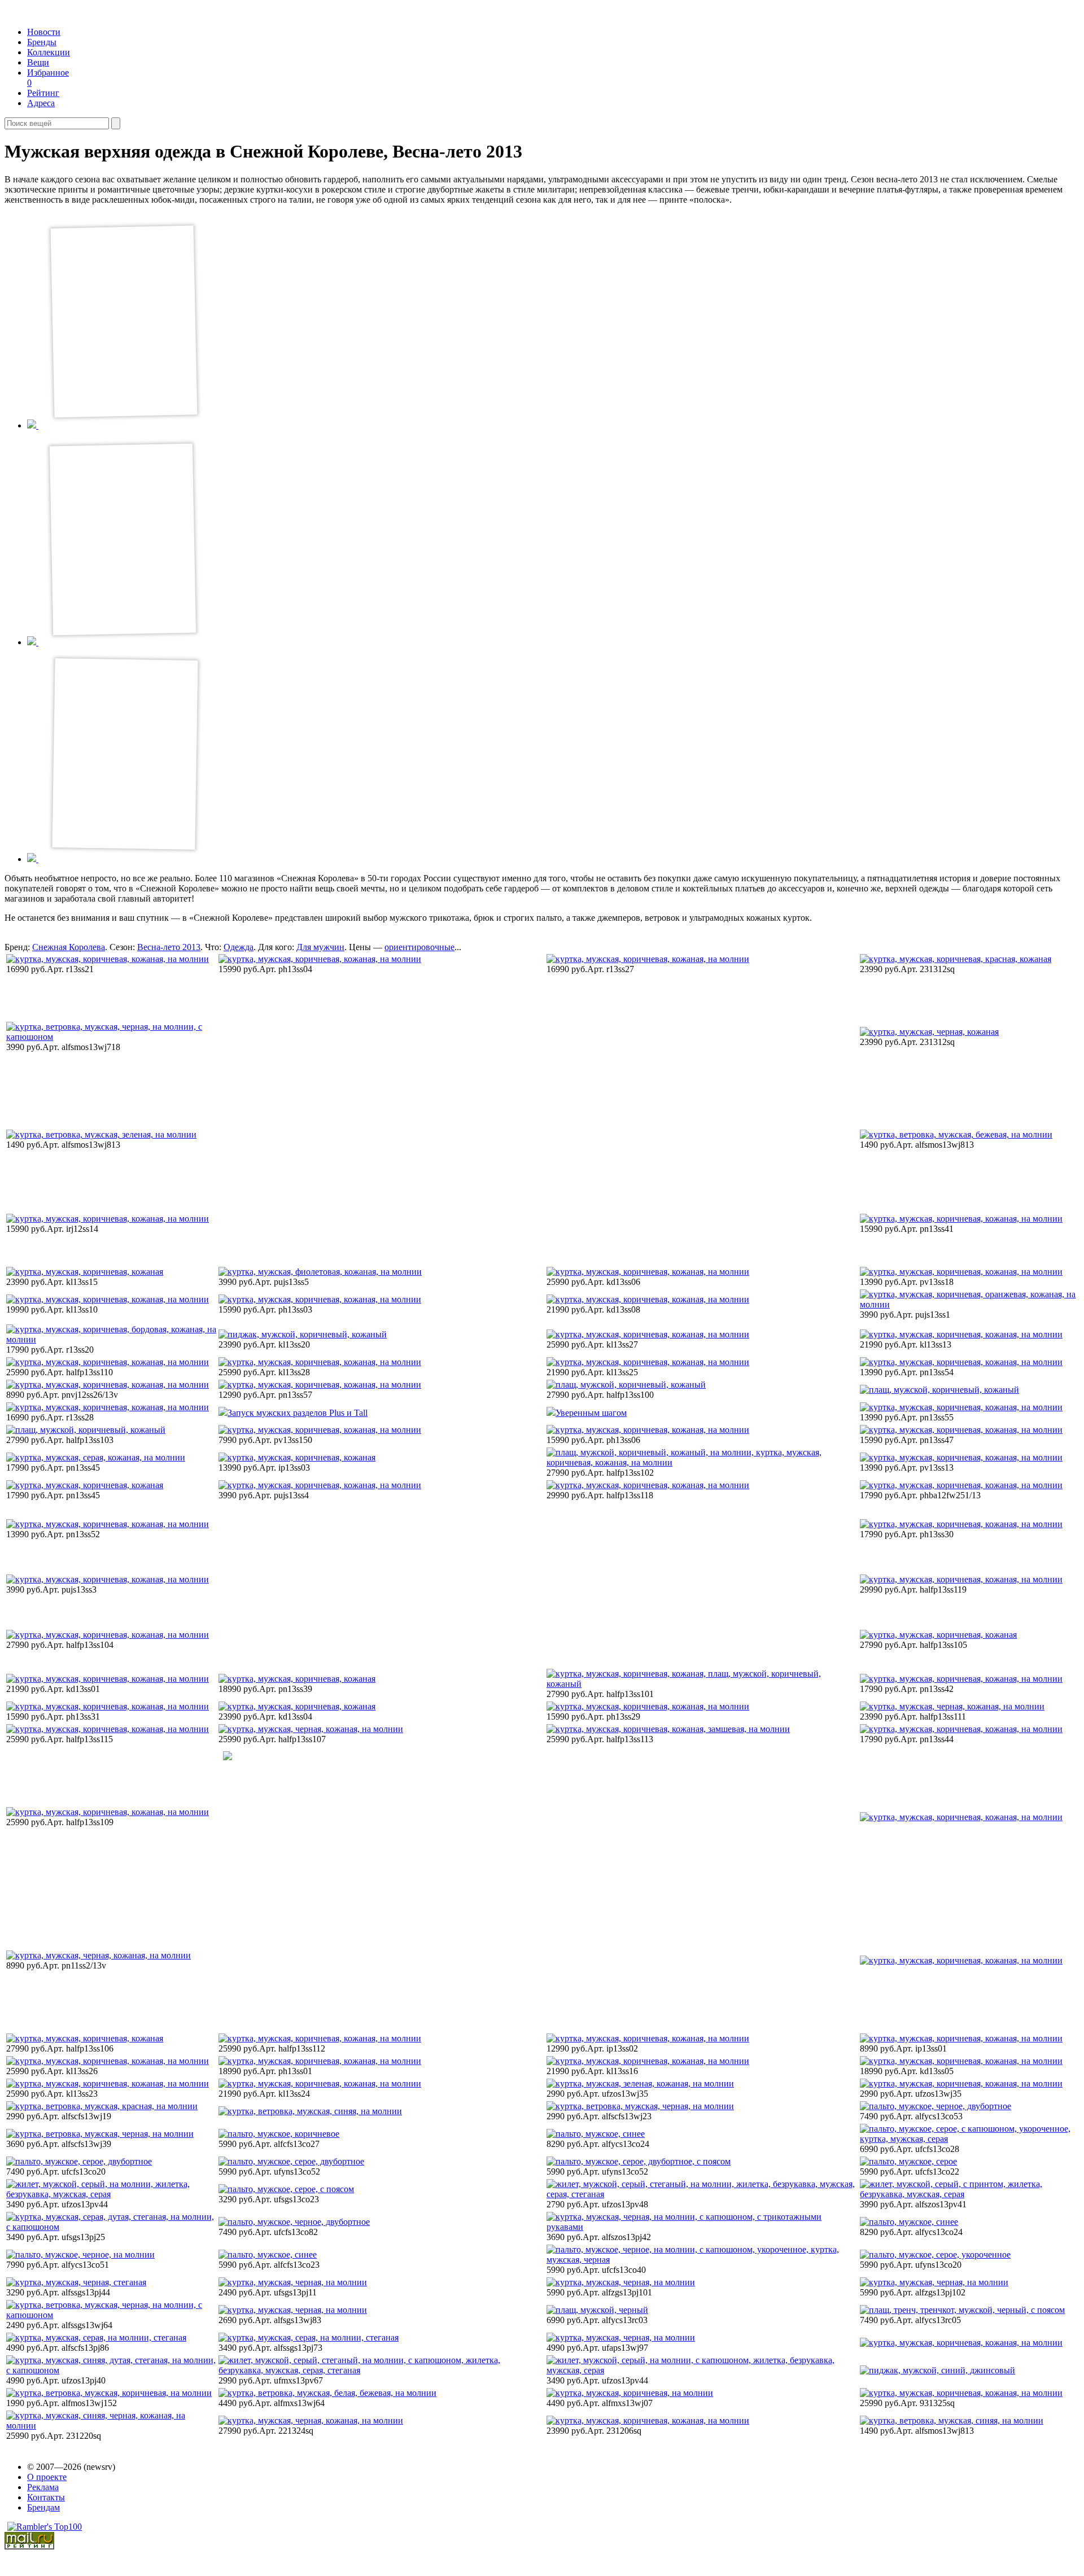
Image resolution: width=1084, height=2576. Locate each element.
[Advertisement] (305, 1119)
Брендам (43, 2507)
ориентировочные (419, 947)
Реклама (43, 2487)
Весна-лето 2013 (169, 947)
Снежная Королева (69, 947)
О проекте (47, 2477)
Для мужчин (320, 947)
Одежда (239, 947)
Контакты (46, 2497)
